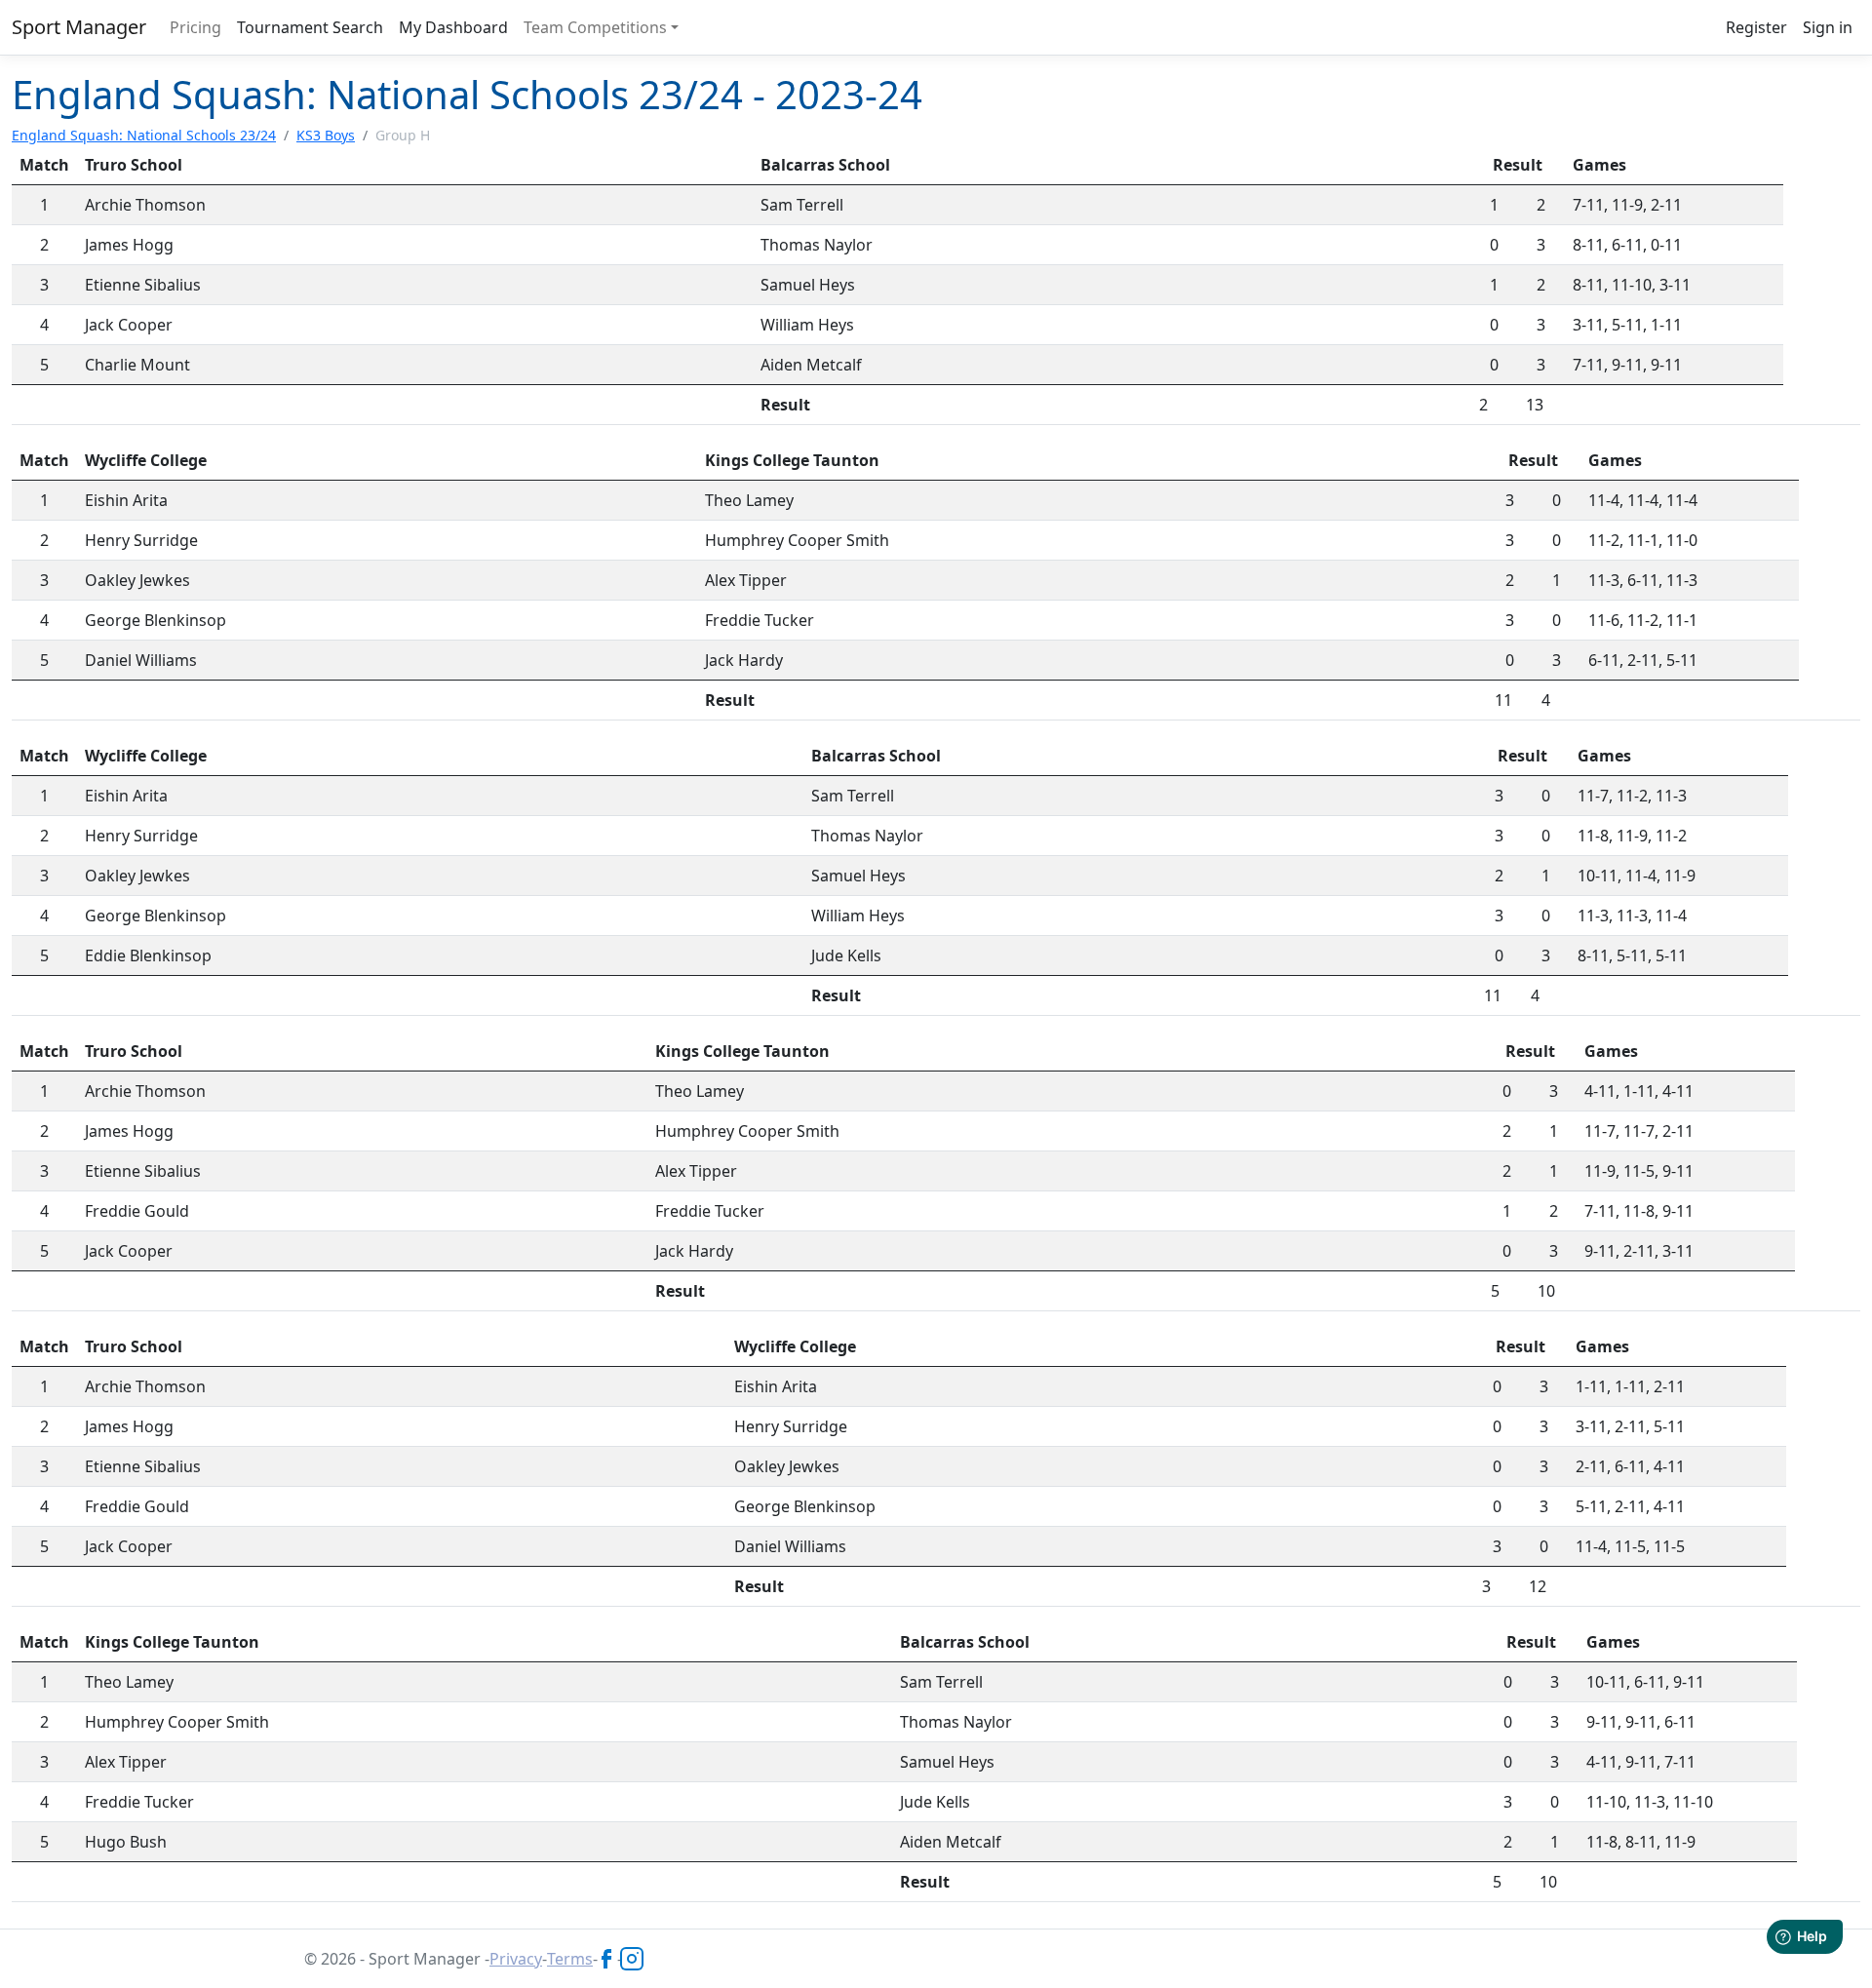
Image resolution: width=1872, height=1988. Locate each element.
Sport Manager (79, 27)
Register (1756, 27)
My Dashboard (453, 27)
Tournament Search (310, 27)
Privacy (516, 1959)
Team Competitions (595, 27)
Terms (570, 1959)
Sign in (1828, 27)
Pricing (195, 27)
